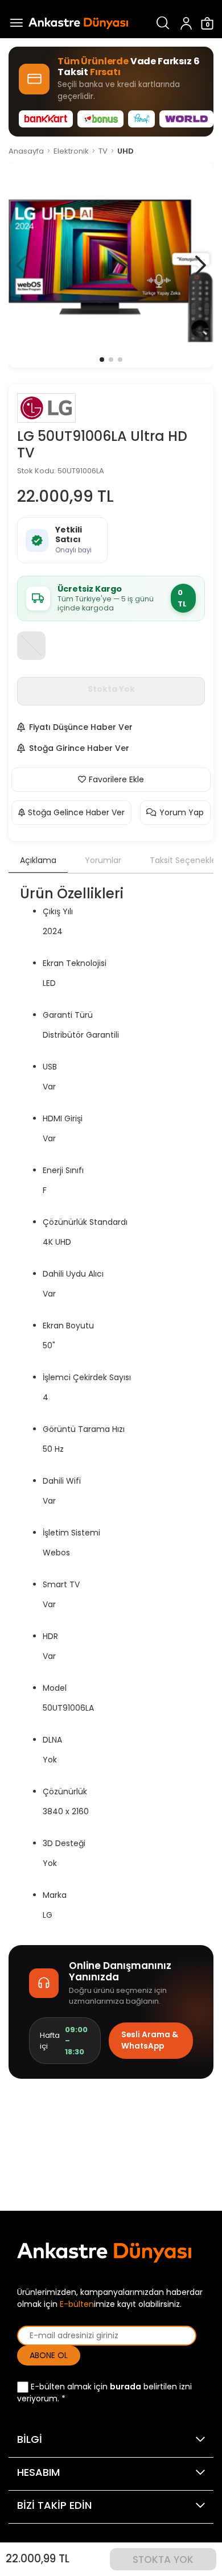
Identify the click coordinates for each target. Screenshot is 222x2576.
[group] (111, 265)
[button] (201, 265)
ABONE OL (49, 2355)
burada (126, 2387)
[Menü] (14, 23)
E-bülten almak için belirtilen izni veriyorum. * (104, 2393)
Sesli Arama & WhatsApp (150, 2040)
